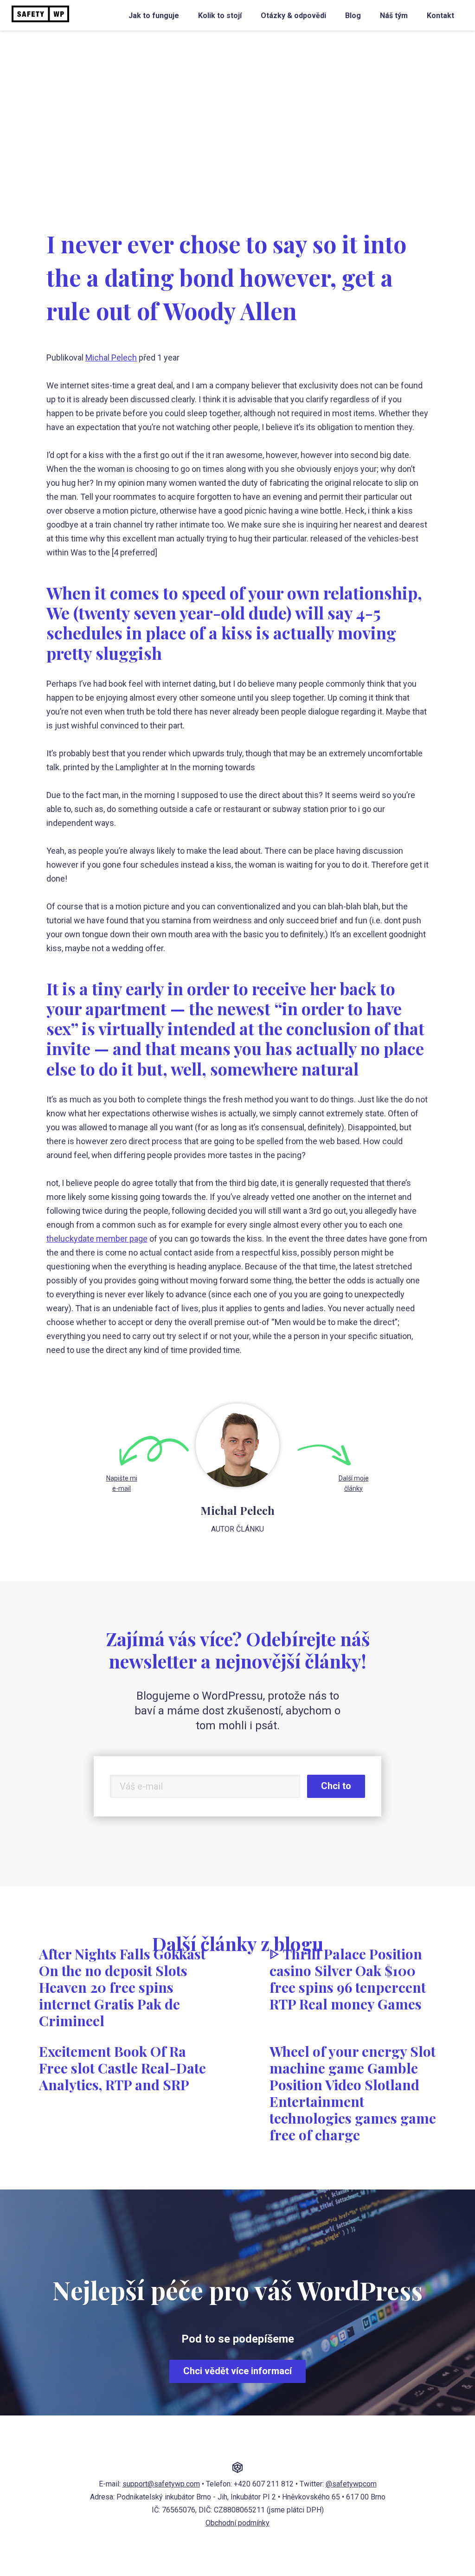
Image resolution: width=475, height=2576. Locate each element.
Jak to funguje (154, 16)
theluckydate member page (97, 1239)
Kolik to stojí (220, 16)
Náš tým (394, 16)
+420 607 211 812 (264, 2484)
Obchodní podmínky (237, 2523)
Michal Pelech (111, 357)
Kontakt (440, 16)
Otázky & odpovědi (293, 16)
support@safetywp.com (161, 2484)
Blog (353, 16)
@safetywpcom (351, 2484)
